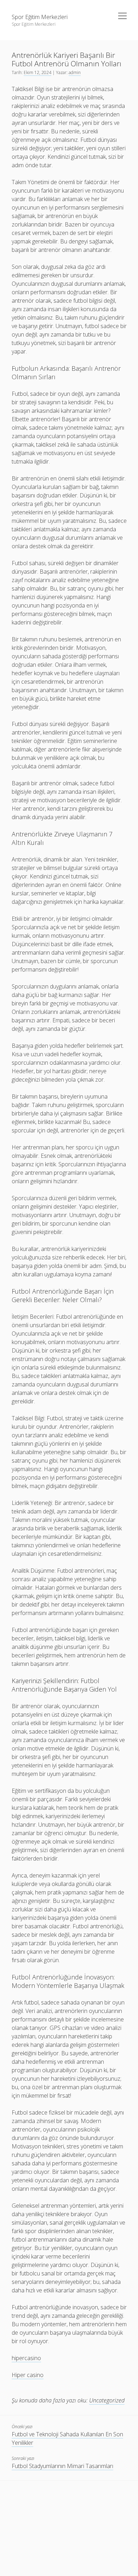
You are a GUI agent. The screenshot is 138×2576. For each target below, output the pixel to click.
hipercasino (26, 2358)
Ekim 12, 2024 (38, 72)
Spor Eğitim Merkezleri (40, 17)
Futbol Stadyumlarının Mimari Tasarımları (62, 2466)
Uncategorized (107, 2400)
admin (75, 72)
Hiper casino (28, 2375)
